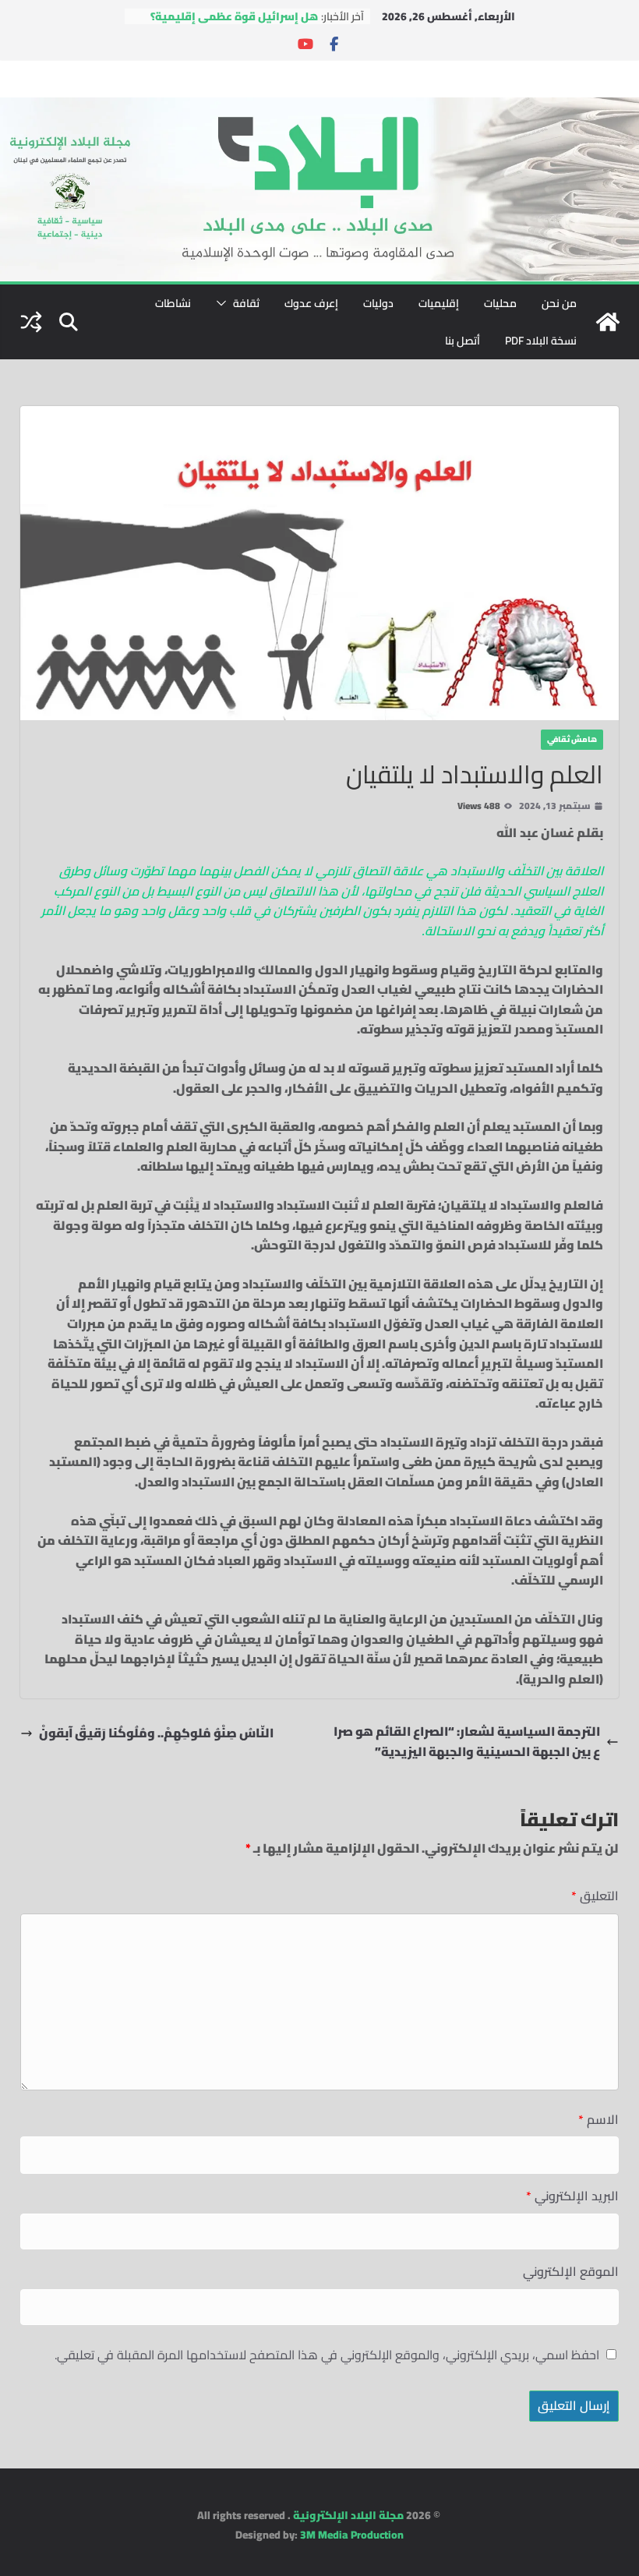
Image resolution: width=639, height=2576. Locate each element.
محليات (500, 303)
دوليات (378, 303)
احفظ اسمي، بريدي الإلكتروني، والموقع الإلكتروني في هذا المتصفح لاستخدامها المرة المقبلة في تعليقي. (327, 2355)
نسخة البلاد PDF (541, 341)
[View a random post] (31, 322)
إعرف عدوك (311, 303)
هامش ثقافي (572, 739)
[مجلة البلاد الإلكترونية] (319, 107)
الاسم (598, 2120)
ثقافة (246, 303)
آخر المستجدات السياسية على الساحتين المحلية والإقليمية (242, 19)
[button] (224, 303)
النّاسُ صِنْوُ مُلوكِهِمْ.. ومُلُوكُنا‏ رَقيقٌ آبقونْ (156, 1733)
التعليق (595, 1896)
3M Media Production (352, 2535)
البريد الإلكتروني (572, 2196)
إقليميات (439, 303)
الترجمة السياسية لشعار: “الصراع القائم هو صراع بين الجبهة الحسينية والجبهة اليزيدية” (467, 1742)
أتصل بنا (462, 341)
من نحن (559, 303)
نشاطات (173, 303)
